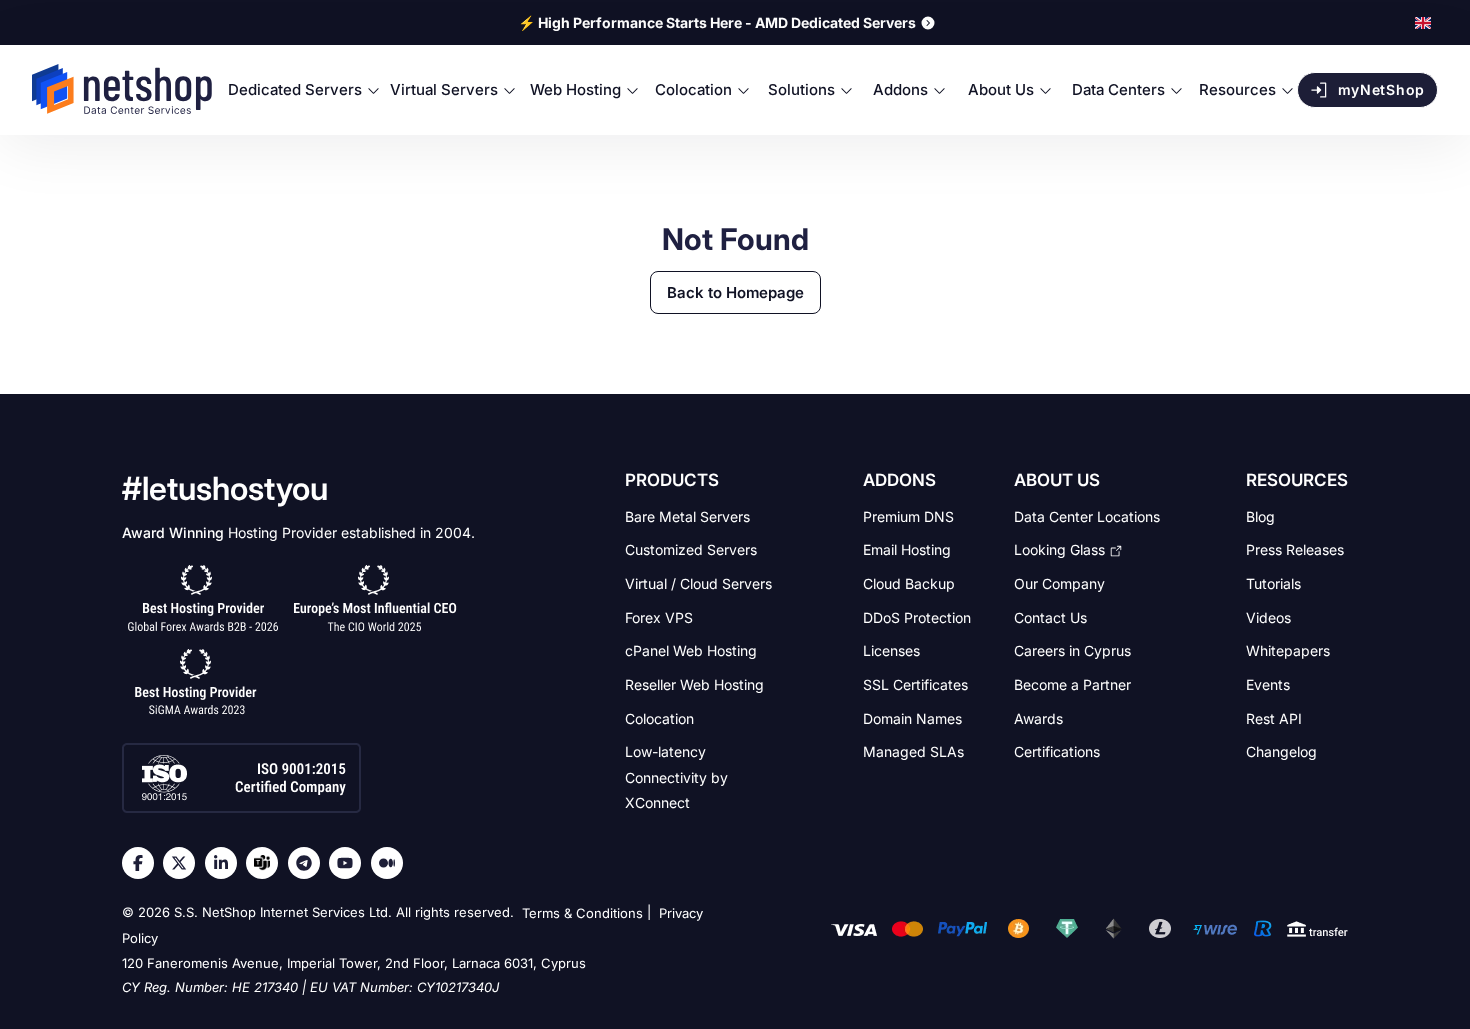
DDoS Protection (917, 616)
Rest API (1274, 717)
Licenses (891, 650)
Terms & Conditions (582, 913)
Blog (1260, 515)
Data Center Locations (1087, 515)
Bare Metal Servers (687, 515)
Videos (1268, 616)
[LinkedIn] (226, 863)
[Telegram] (309, 863)
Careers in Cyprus (1072, 650)
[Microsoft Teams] (267, 863)
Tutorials (1273, 583)
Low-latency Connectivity (676, 777)
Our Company (1059, 583)
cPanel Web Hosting (691, 650)
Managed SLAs (913, 751)
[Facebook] (143, 863)
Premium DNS (908, 515)
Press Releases (1295, 549)
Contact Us (1050, 616)
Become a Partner (1072, 684)
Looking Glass (1059, 549)
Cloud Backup (909, 583)
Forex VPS (659, 616)
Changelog (1281, 751)
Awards (1038, 717)
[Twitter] (184, 863)
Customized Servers (691, 549)
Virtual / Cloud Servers (698, 583)
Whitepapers (1288, 650)
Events (1268, 684)
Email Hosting (907, 549)
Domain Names (912, 717)
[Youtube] (350, 863)
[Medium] (392, 863)
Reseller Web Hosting (694, 684)
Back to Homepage (735, 292)
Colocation (659, 717)
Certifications (1057, 751)
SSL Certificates (915, 684)
